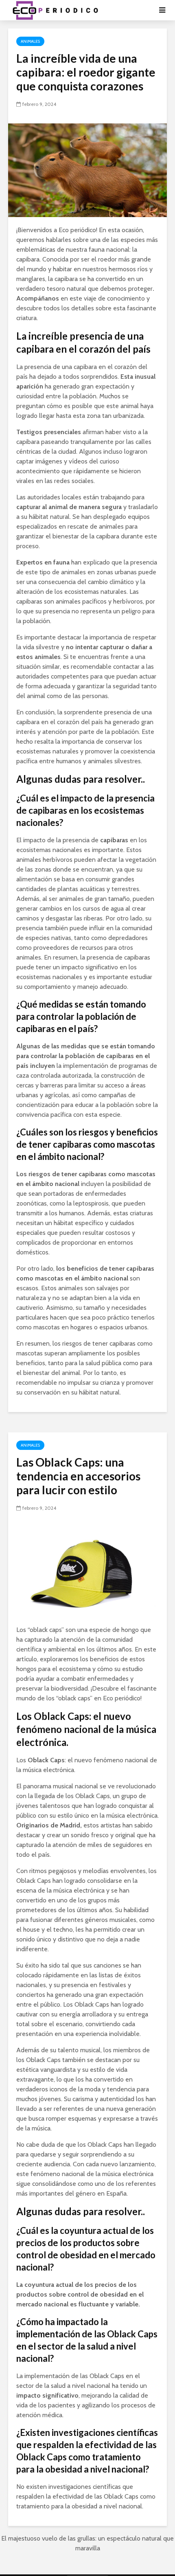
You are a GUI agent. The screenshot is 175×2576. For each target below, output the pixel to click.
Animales (30, 41)
